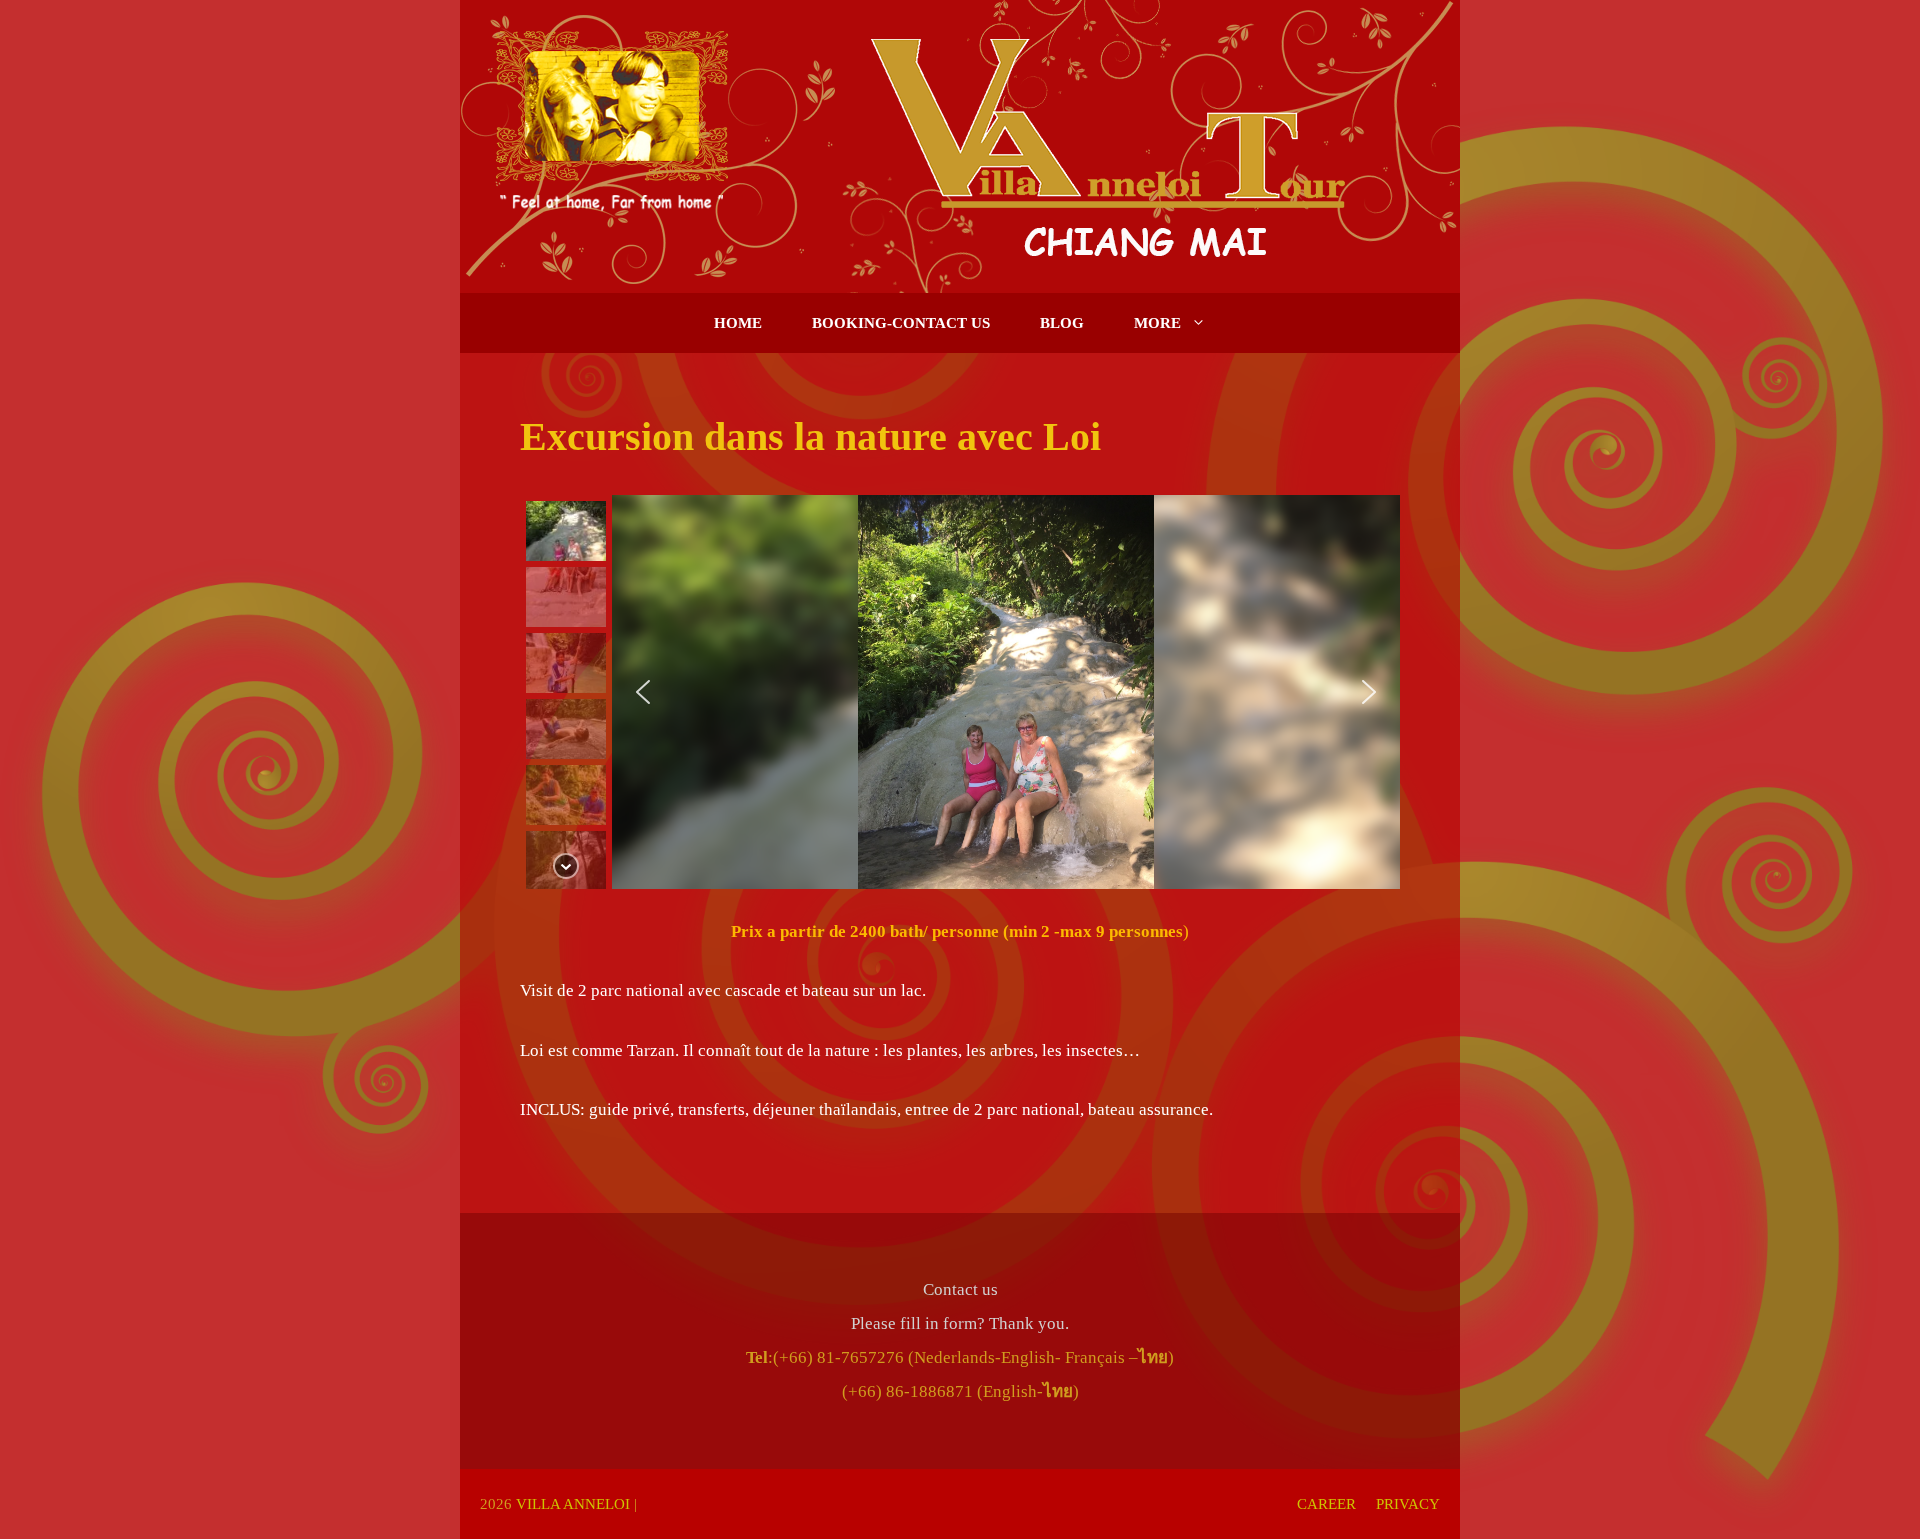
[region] (960, 692)
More (1157, 323)
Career (1326, 1504)
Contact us (960, 1289)
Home (738, 323)
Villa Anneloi (573, 1504)
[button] (566, 531)
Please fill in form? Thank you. (960, 1323)
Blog (1062, 323)
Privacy (1408, 1504)
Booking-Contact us (901, 323)
